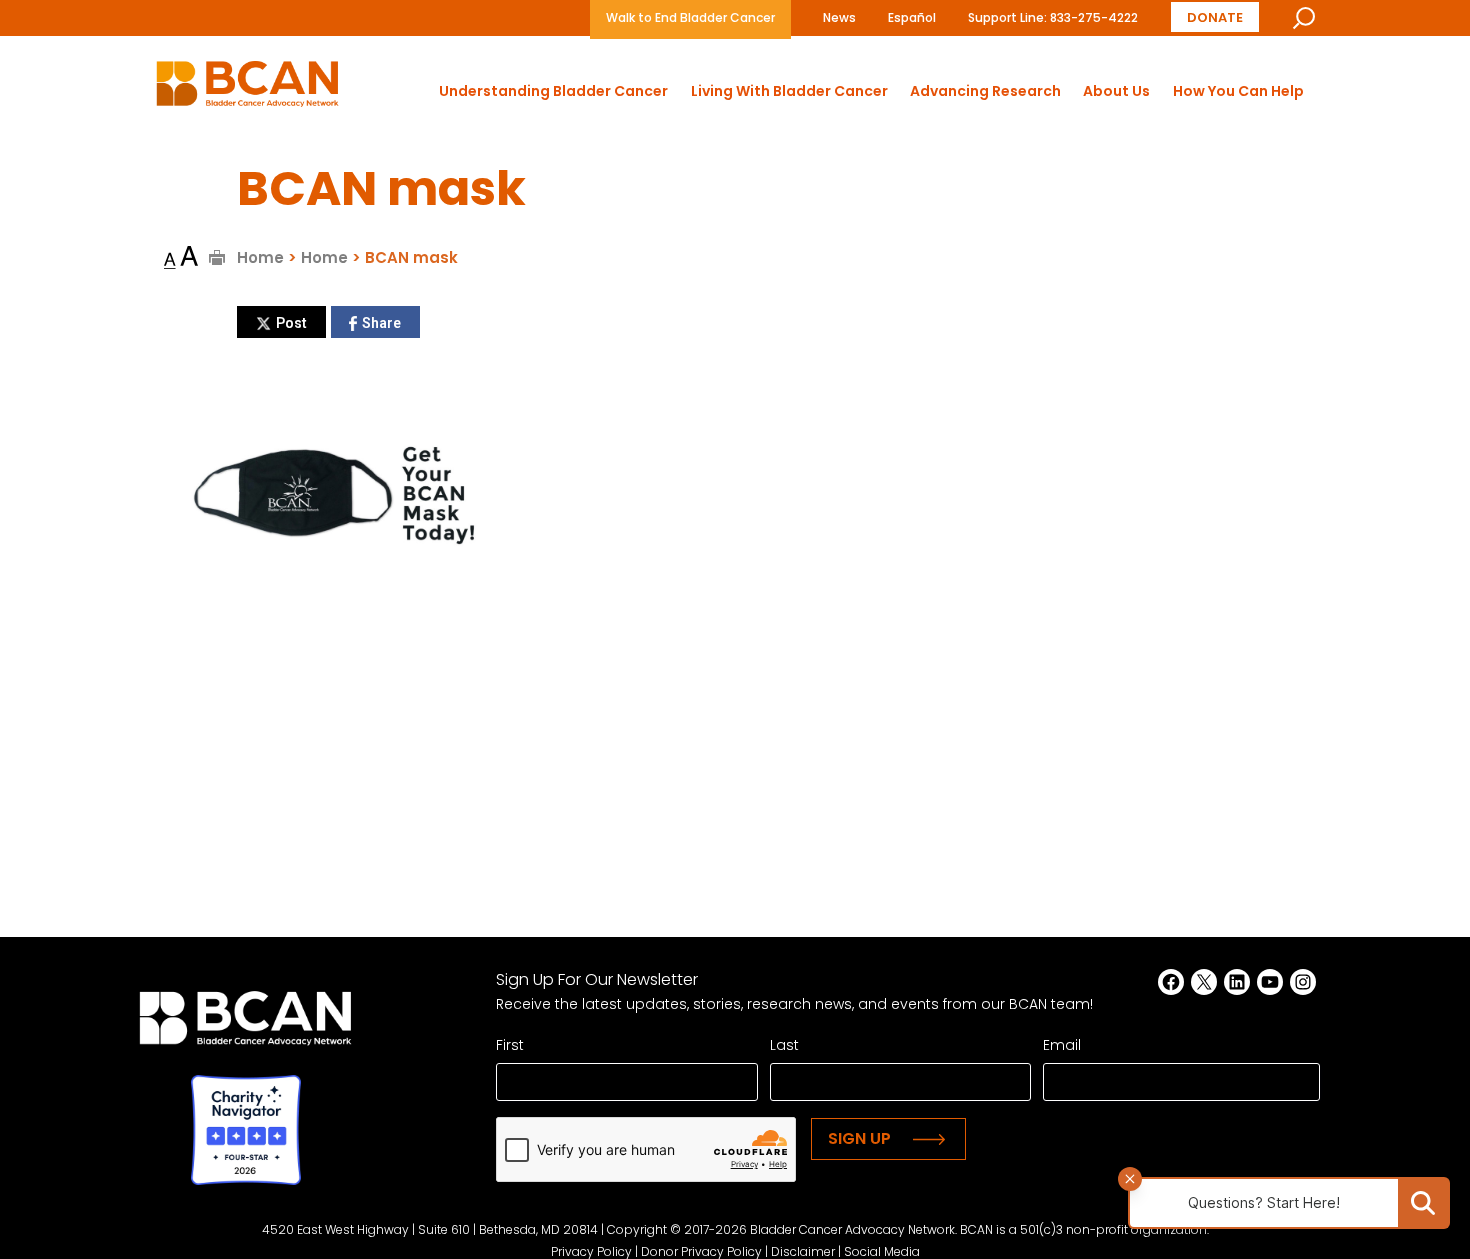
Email (1062, 1045)
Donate (1215, 17)
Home (260, 257)
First (510, 1045)
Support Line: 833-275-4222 (1053, 17)
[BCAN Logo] (245, 1023)
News (839, 17)
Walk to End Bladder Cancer (690, 17)
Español (912, 17)
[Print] (217, 257)
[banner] (247, 89)
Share (381, 323)
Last (784, 1045)
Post (291, 323)
